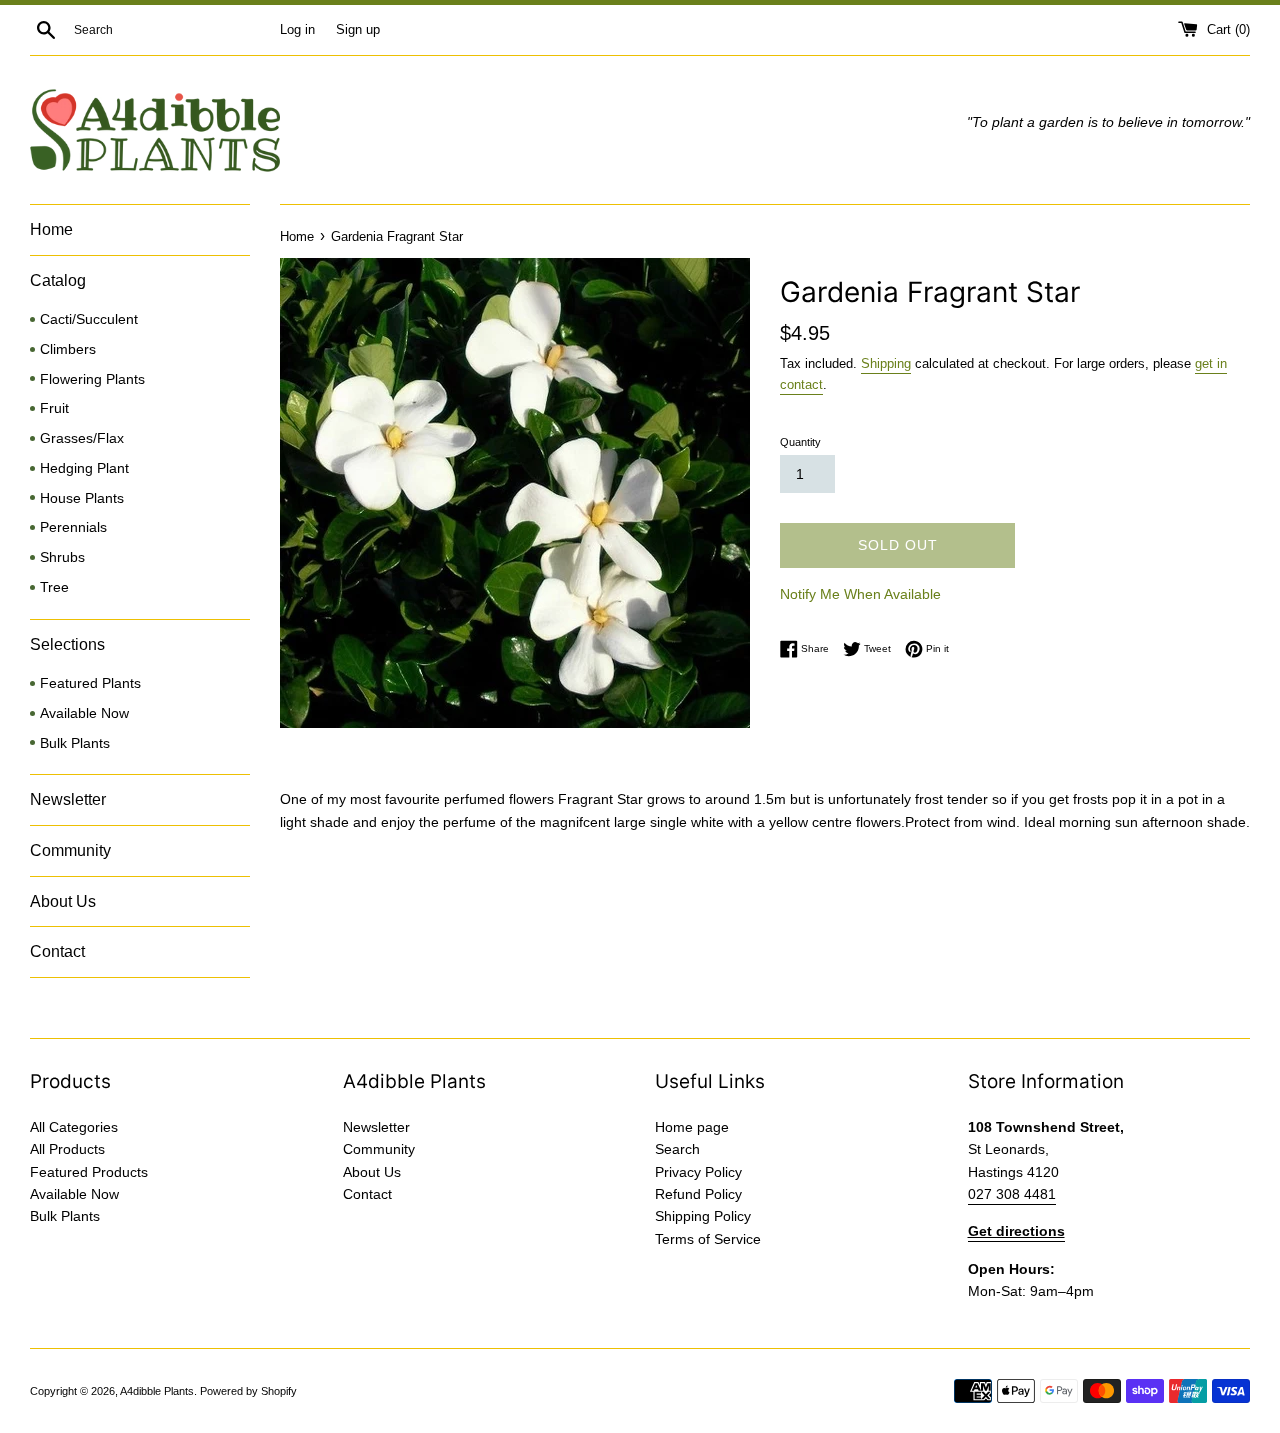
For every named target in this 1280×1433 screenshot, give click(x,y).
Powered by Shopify (248, 1391)
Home (51, 229)
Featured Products (89, 1172)
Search (677, 1149)
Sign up (358, 30)
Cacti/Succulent (89, 319)
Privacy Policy (698, 1172)
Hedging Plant (84, 468)
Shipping (886, 363)
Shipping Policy (703, 1216)
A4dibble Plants (157, 1391)
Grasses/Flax (82, 438)
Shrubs (62, 557)
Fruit (54, 408)
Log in (297, 30)
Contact (57, 951)
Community (70, 850)
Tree (54, 587)
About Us (63, 901)
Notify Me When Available (860, 594)
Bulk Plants (75, 743)
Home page (692, 1127)
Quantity (800, 442)
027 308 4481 (1012, 1194)
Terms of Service (708, 1239)
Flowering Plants (92, 379)
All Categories (74, 1127)
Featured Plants (90, 683)
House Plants (82, 498)
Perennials (73, 527)
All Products (67, 1149)
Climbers (68, 349)
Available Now (84, 713)
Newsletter (68, 799)
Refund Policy (698, 1194)
